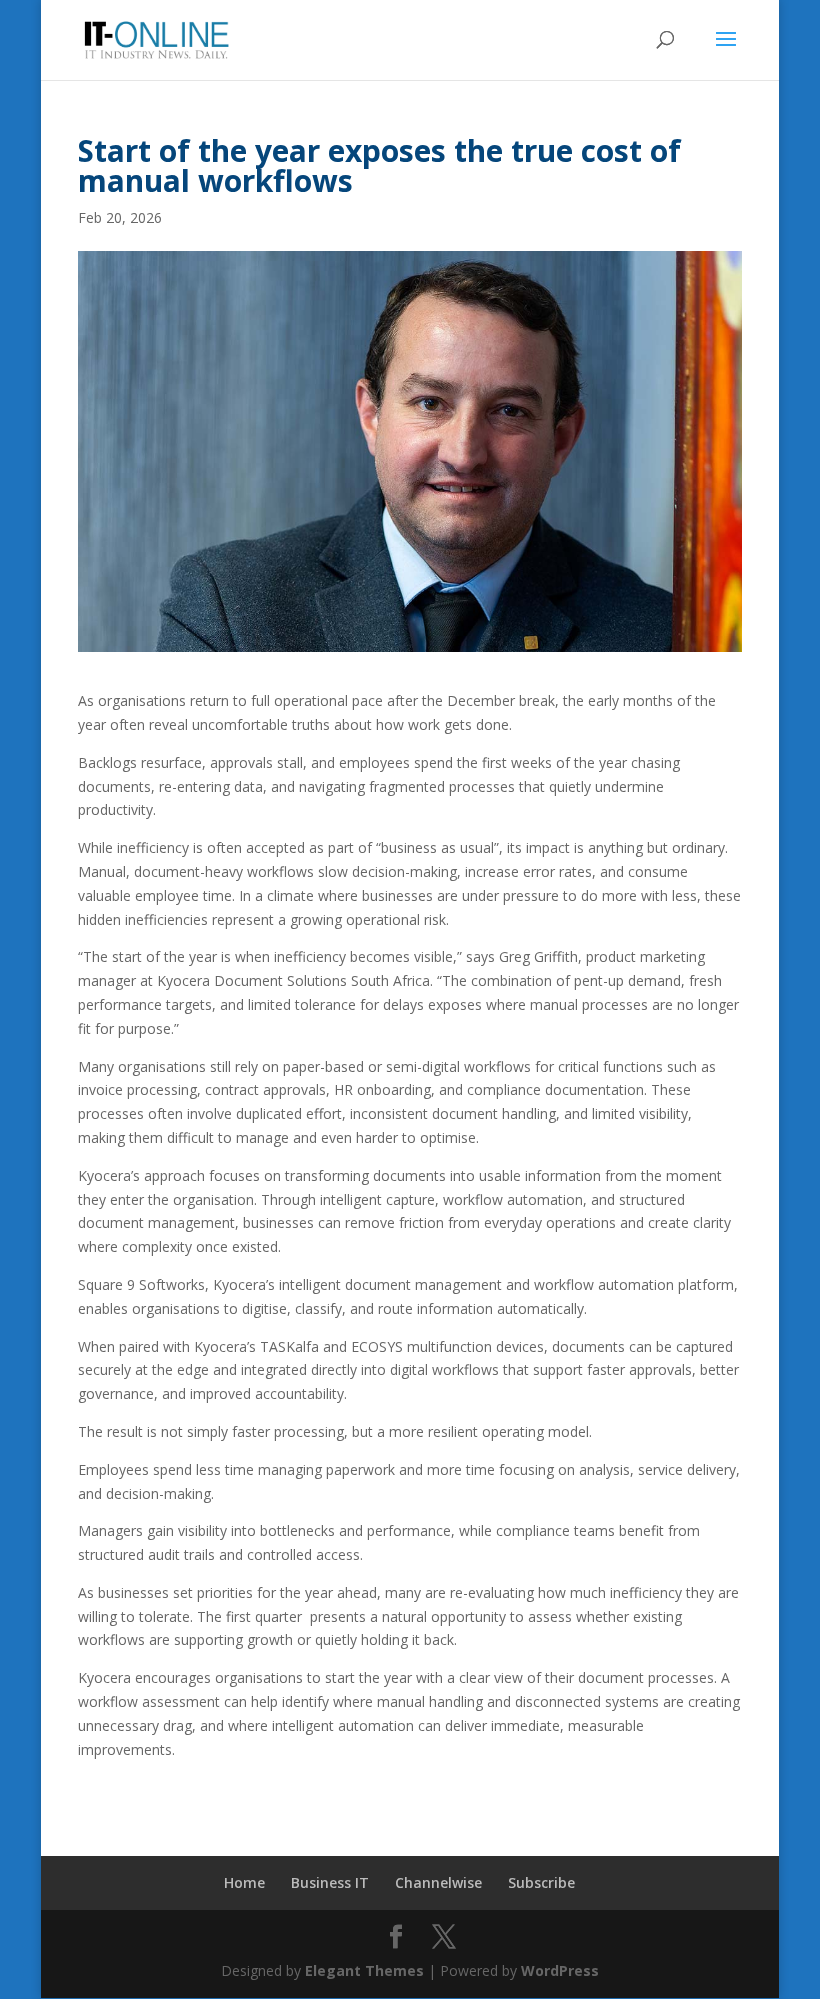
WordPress (560, 1970)
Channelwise (438, 1882)
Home (244, 1882)
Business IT (330, 1882)
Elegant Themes (364, 1970)
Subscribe (541, 1882)
